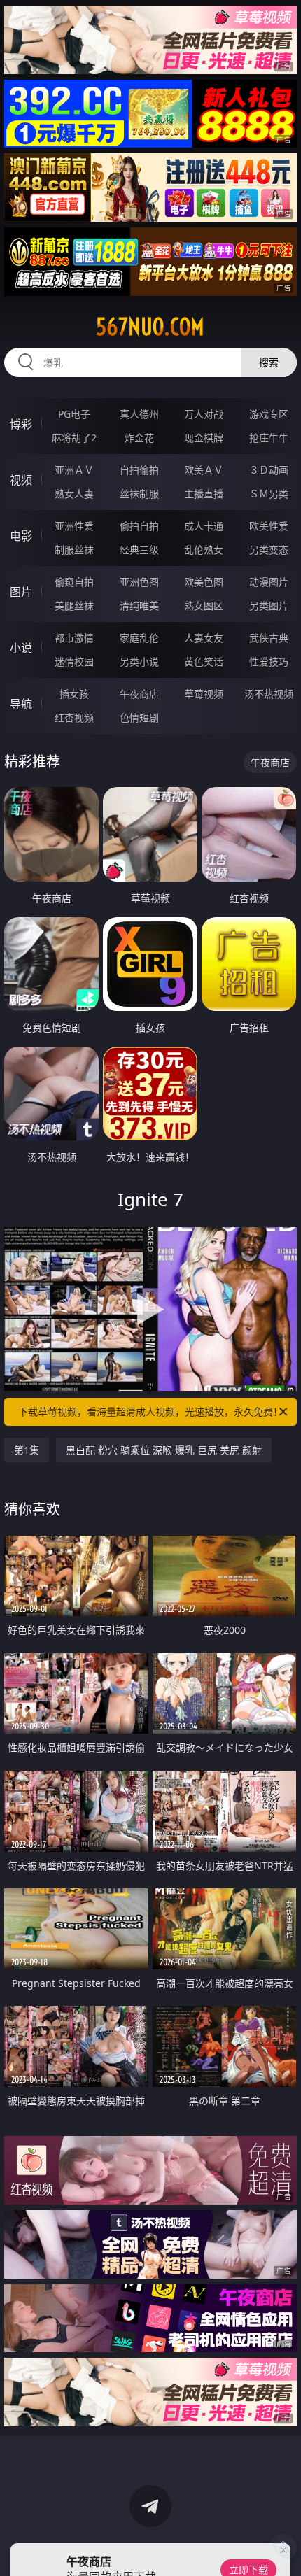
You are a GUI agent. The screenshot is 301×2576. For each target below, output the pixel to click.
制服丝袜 (74, 550)
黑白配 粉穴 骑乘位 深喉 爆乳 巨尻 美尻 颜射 (164, 1450)
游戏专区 (269, 414)
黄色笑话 (204, 661)
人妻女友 (204, 638)
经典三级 (139, 550)
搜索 (269, 362)
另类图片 (269, 606)
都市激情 (74, 638)
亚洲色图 (139, 582)
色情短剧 (139, 717)
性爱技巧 (269, 661)
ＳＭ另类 (269, 494)
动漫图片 (269, 582)
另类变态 (269, 550)
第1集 (27, 1450)
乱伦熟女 (204, 550)
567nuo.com (150, 327)
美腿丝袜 (74, 606)
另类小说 (139, 661)
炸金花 (139, 438)
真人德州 (139, 414)
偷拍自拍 (139, 526)
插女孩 (74, 694)
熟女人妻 (74, 494)
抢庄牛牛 (269, 438)
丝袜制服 (139, 494)
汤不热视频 (269, 694)
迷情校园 (74, 661)
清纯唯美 (139, 606)
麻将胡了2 (74, 438)
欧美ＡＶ (204, 470)
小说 (21, 648)
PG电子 (74, 414)
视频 (21, 480)
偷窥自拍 (74, 582)
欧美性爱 (269, 526)
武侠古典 (269, 638)
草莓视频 (204, 694)
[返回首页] (283, 2548)
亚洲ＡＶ (74, 470)
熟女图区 (204, 606)
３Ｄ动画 (269, 470)
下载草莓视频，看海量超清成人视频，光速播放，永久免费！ (150, 1411)
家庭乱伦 (139, 638)
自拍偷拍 (139, 470)
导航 (21, 704)
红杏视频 (74, 717)
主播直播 (204, 494)
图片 (21, 592)
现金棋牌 (204, 438)
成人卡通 (204, 526)
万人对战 (204, 414)
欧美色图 (204, 582)
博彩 (21, 424)
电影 (21, 536)
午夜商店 (139, 694)
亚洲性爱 (74, 526)
